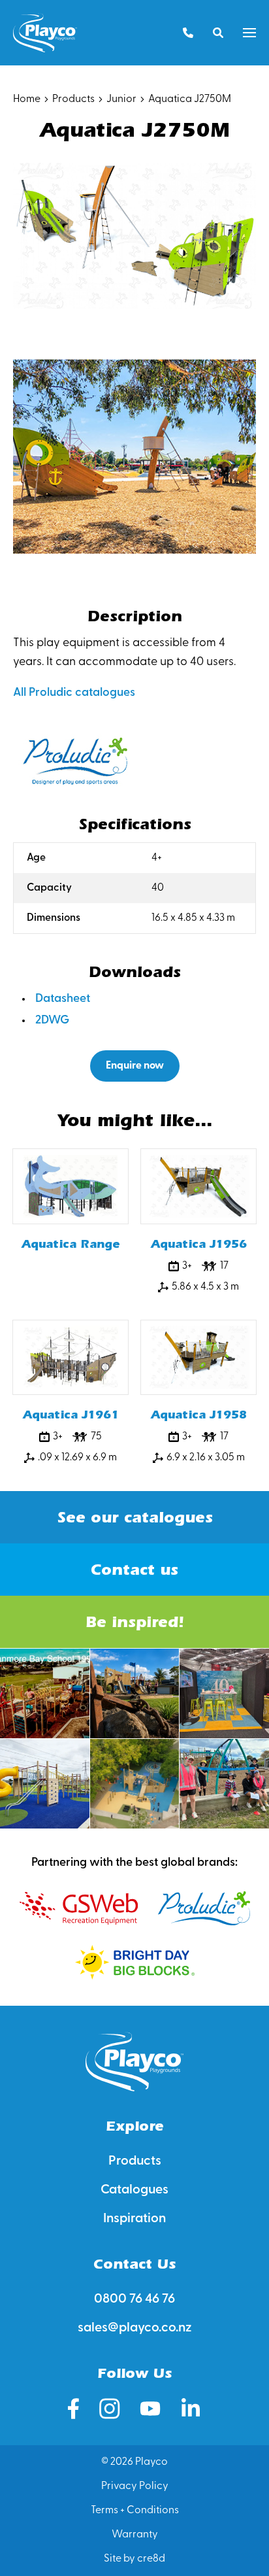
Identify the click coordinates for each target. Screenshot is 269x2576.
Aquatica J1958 (199, 1415)
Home (27, 99)
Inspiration (134, 2219)
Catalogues (134, 2190)
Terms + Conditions (135, 2511)
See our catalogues (135, 1517)
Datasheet (63, 999)
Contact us (134, 1570)
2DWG (52, 1021)
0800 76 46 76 (134, 2299)
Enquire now (135, 1066)
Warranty (135, 2535)
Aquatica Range (71, 1244)
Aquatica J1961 (71, 1415)
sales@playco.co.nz (135, 2328)
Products (73, 99)
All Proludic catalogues (74, 693)
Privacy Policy (135, 2486)
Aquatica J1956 (199, 1244)
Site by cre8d (134, 2559)
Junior (121, 99)
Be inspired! (134, 1622)
